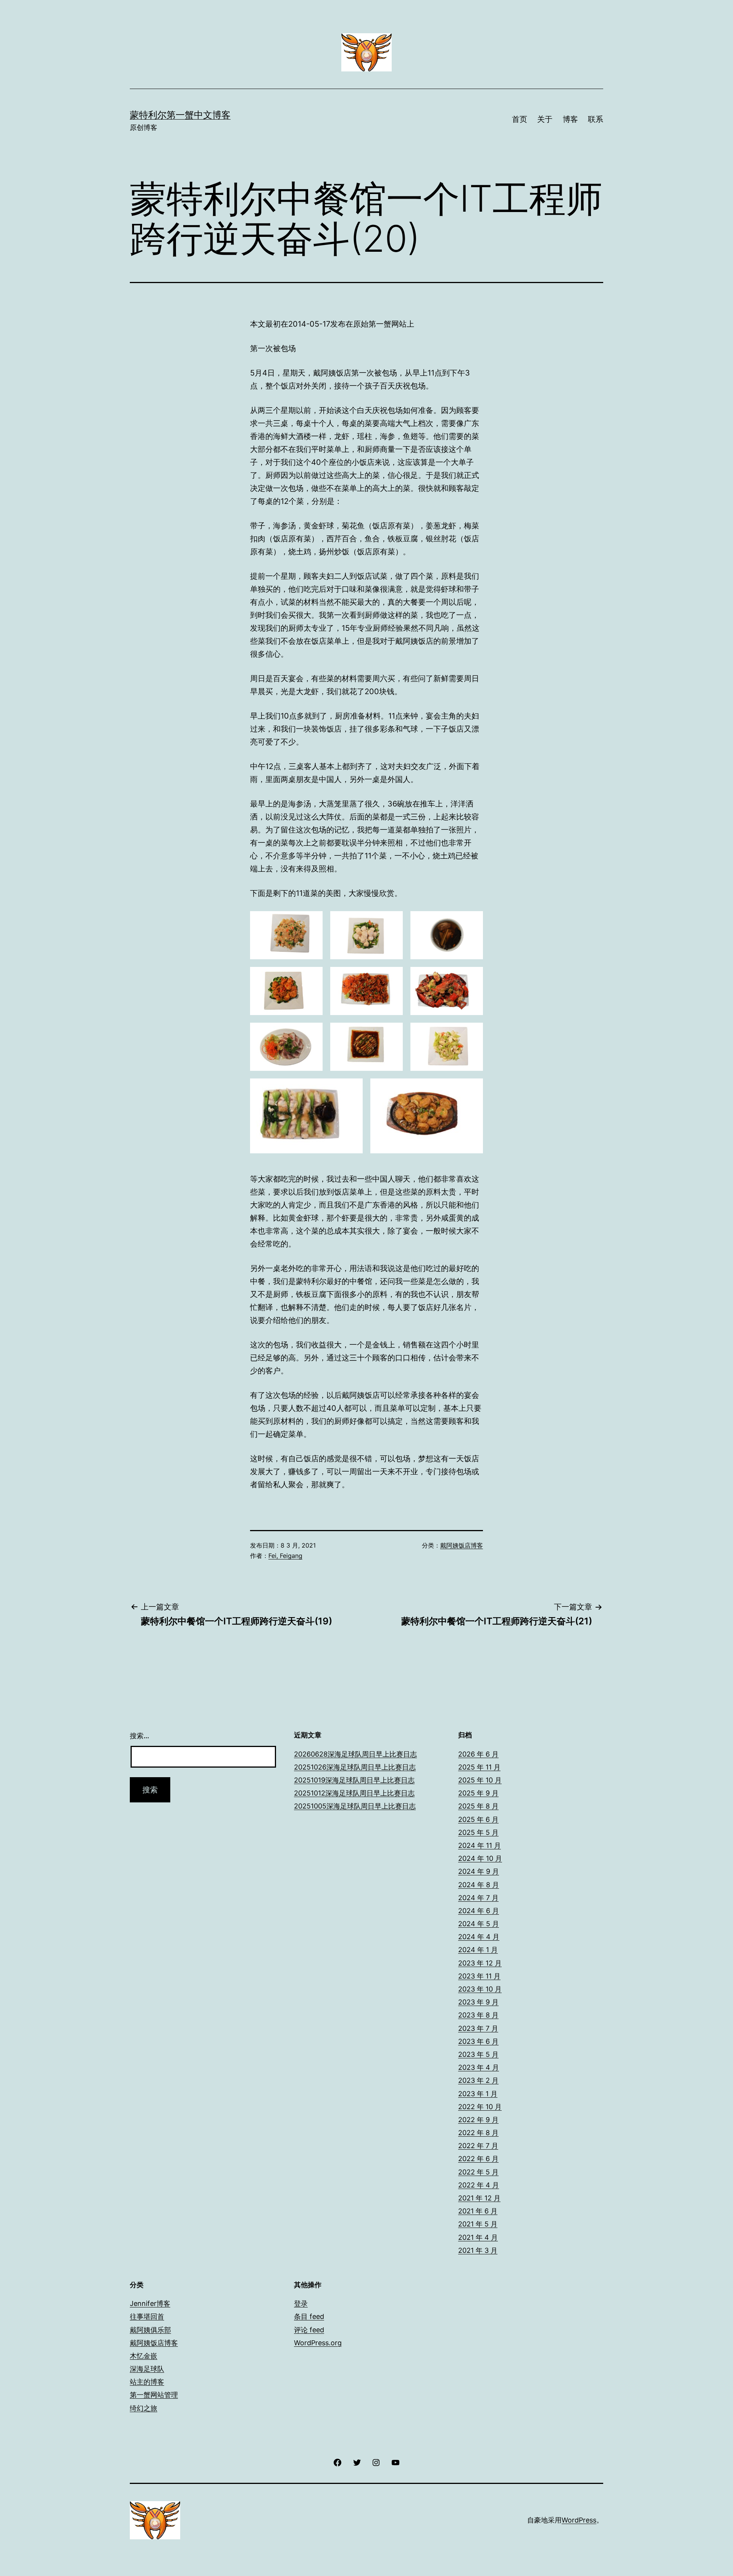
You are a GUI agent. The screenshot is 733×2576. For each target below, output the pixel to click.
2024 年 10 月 (480, 1858)
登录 (301, 2303)
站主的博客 (147, 2382)
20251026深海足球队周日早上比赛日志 (355, 1767)
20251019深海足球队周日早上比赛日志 (354, 1780)
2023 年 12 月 (480, 1963)
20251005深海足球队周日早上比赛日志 (355, 1806)
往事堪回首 (147, 2316)
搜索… (140, 1736)
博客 (570, 119)
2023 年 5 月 (478, 2054)
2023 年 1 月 (478, 2094)
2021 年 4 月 (478, 2237)
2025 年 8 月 (478, 1806)
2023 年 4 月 (479, 2067)
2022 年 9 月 (478, 2120)
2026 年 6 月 (478, 1754)
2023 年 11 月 (479, 1976)
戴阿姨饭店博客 (462, 1545)
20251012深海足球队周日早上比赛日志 (354, 1793)
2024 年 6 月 (479, 1911)
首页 (520, 119)
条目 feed (309, 2316)
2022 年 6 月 (478, 2159)
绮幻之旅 (144, 2408)
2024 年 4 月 (479, 1937)
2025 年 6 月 (478, 1819)
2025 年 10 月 (480, 1780)
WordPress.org (318, 2343)
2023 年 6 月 (478, 2041)
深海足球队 (147, 2369)
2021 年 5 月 (478, 2224)
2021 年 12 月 (479, 2198)
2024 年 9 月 (479, 1871)
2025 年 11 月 (479, 1767)
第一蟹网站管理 (154, 2395)
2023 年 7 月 (478, 2028)
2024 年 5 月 (479, 1924)
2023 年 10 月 (480, 1989)
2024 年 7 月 (478, 1898)
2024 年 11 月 (480, 1845)
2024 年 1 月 (478, 1950)
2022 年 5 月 (478, 2172)
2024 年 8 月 (479, 1885)
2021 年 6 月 (478, 2211)
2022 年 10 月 (480, 2107)
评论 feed (309, 2330)
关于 (545, 119)
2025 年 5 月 (478, 1832)
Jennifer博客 (150, 2303)
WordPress (579, 2520)
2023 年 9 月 (478, 2002)
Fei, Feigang (285, 1556)
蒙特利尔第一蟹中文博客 (180, 115)
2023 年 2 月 (478, 2080)
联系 (596, 119)
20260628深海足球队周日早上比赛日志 (355, 1754)
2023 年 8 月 (478, 2015)
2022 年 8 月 (478, 2133)
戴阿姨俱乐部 (150, 2330)
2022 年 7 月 (478, 2146)
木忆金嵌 (144, 2356)
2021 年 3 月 (478, 2250)
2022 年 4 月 (479, 2185)
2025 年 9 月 (478, 1793)
